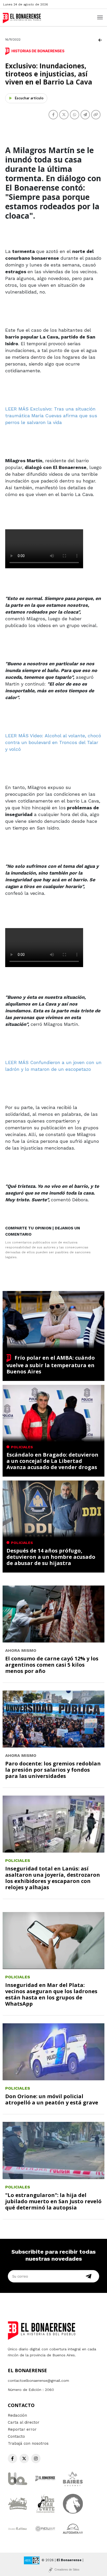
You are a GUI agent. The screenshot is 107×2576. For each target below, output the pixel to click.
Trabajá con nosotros (28, 2443)
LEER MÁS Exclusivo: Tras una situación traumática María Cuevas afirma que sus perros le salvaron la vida (51, 416)
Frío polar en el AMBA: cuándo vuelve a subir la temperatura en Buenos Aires (51, 1365)
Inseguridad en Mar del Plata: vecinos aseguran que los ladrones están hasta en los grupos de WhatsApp (51, 1994)
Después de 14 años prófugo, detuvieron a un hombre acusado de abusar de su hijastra (51, 1557)
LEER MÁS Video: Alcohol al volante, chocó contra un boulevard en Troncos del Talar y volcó (53, 742)
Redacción (17, 2415)
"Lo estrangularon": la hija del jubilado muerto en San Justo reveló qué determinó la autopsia (53, 2201)
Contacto (16, 2436)
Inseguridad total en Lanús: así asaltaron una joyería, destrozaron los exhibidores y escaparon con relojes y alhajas (53, 1878)
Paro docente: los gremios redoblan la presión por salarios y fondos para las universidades (53, 1770)
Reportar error (22, 2429)
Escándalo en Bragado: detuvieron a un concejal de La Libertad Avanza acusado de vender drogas (52, 1461)
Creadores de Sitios (67, 2570)
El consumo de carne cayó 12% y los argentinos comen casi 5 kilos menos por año (52, 1665)
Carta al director (24, 2422)
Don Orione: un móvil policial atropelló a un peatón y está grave (52, 2099)
